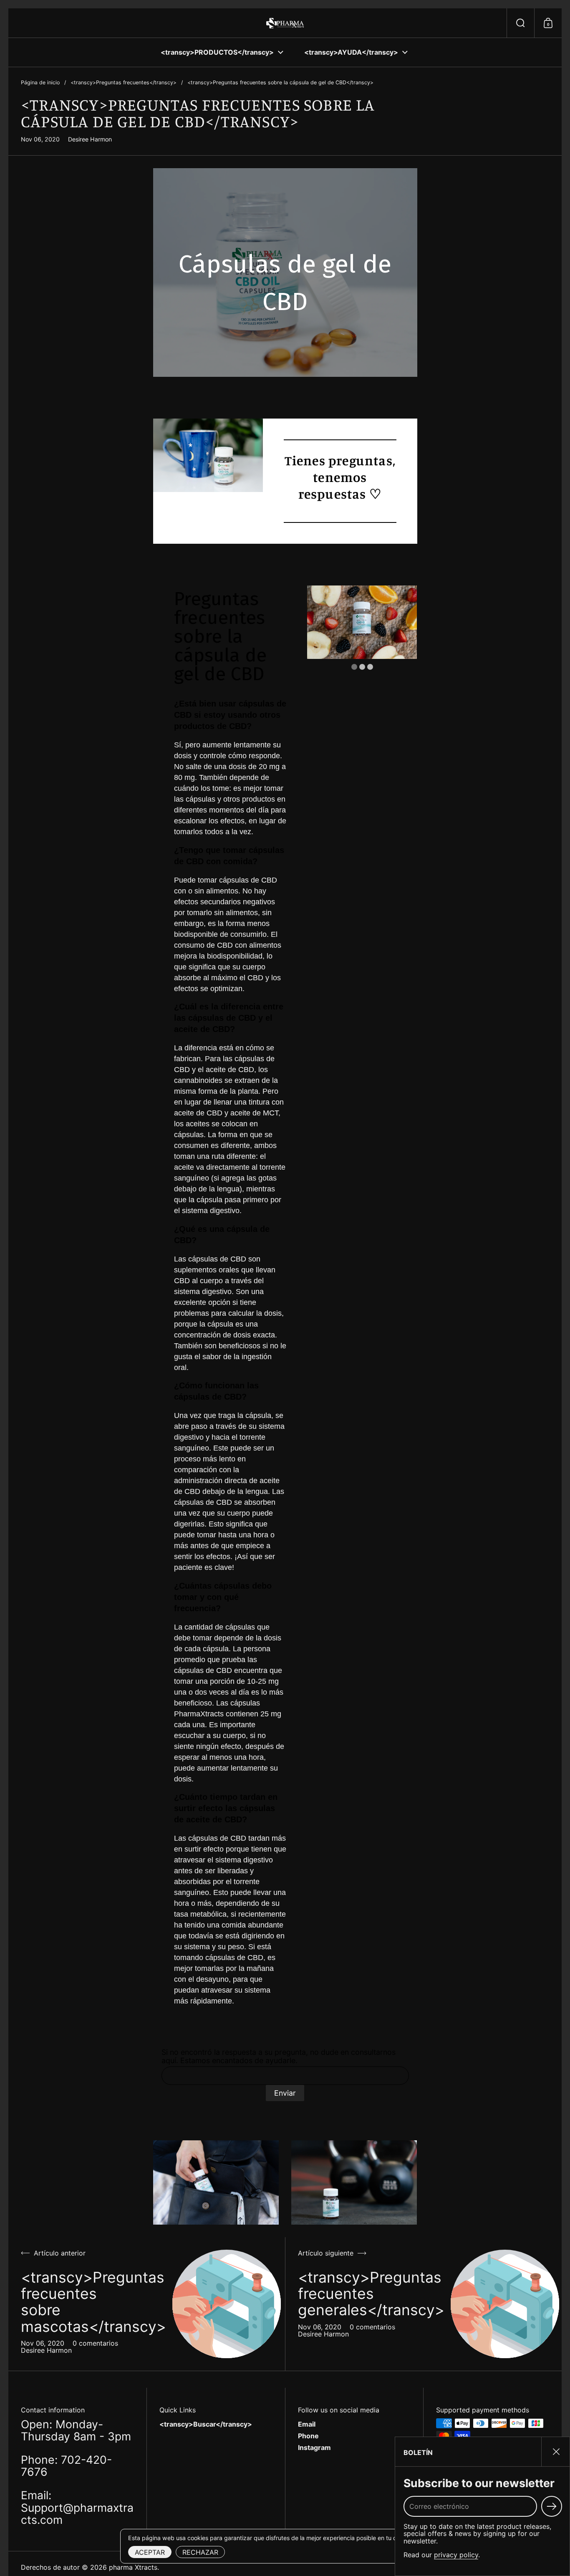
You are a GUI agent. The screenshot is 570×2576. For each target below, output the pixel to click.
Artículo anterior (60, 2253)
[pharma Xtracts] (285, 23)
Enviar (285, 2093)
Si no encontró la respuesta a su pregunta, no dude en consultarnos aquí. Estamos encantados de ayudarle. (279, 2056)
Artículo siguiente (326, 2253)
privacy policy (456, 2555)
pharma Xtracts (133, 2567)
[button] (520, 23)
